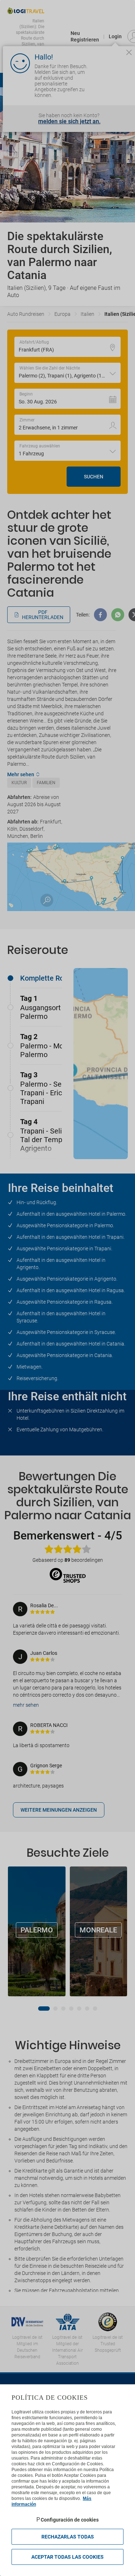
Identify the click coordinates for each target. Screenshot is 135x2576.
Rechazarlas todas (68, 2537)
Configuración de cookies (70, 2520)
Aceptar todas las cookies (67, 2557)
